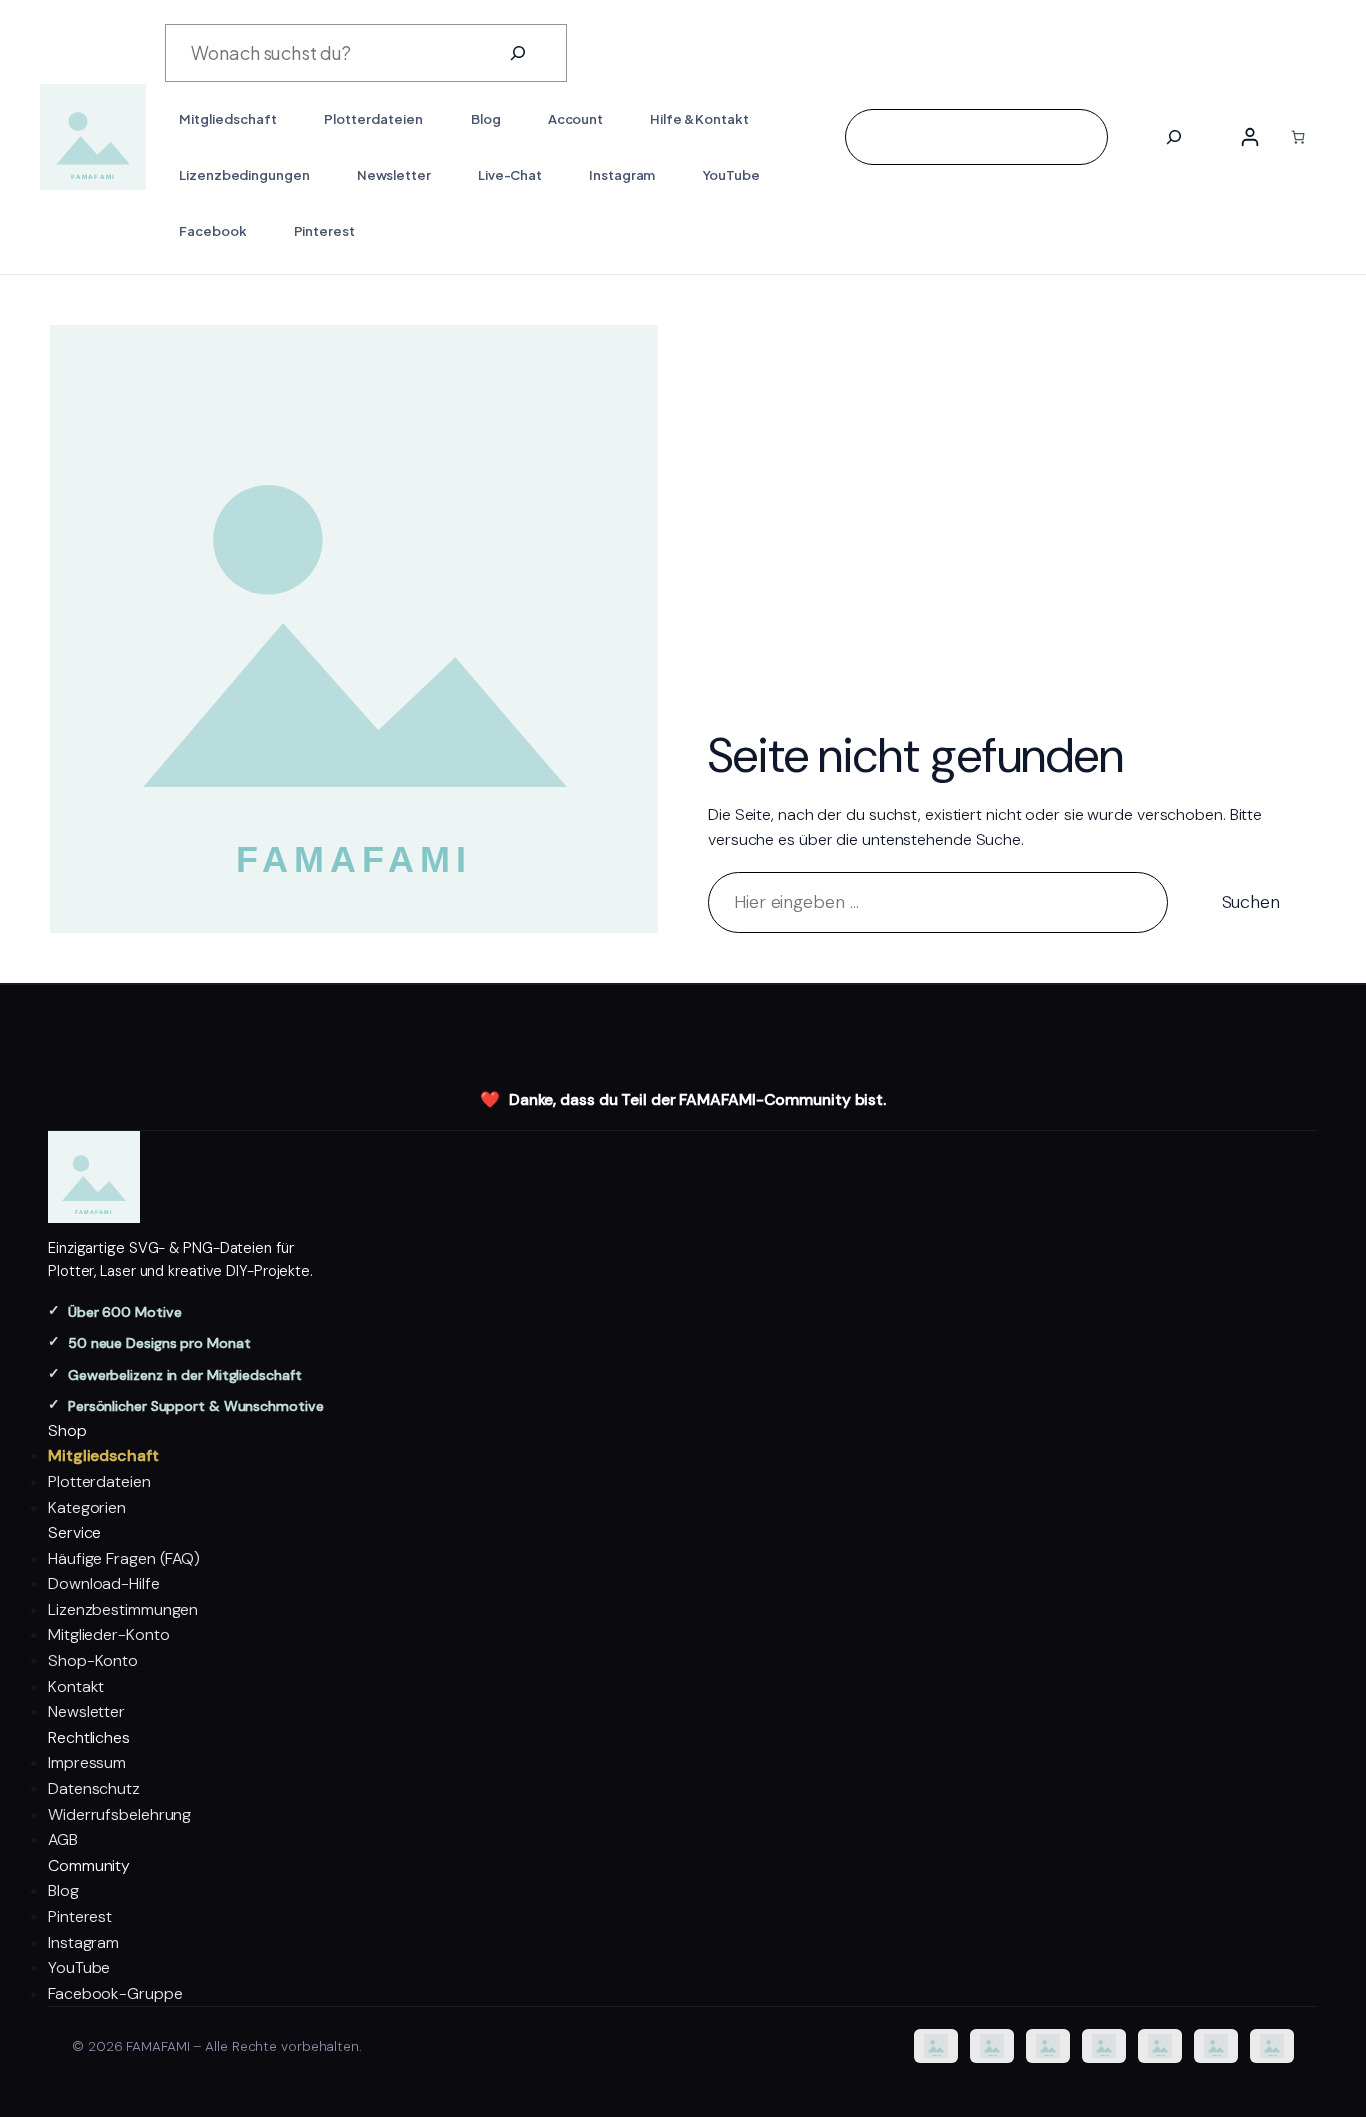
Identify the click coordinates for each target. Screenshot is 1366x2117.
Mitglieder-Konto (108, 1634)
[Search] (1174, 137)
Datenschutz (94, 1788)
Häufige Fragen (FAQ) (124, 1558)
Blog (63, 1890)
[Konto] (1250, 137)
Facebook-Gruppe (115, 1993)
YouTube (79, 1967)
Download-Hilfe (104, 1583)
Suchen (1251, 902)
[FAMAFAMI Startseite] (683, 1177)
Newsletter (86, 1711)
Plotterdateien (99, 1481)
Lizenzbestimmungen (123, 1609)
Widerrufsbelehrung (119, 1814)
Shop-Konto (93, 1660)
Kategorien (87, 1507)
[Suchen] (518, 53)
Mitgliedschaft (103, 1455)
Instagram (83, 1942)
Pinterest (80, 1916)
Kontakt (76, 1686)
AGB (63, 1839)
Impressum (87, 1762)
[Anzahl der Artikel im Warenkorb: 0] (1298, 137)
